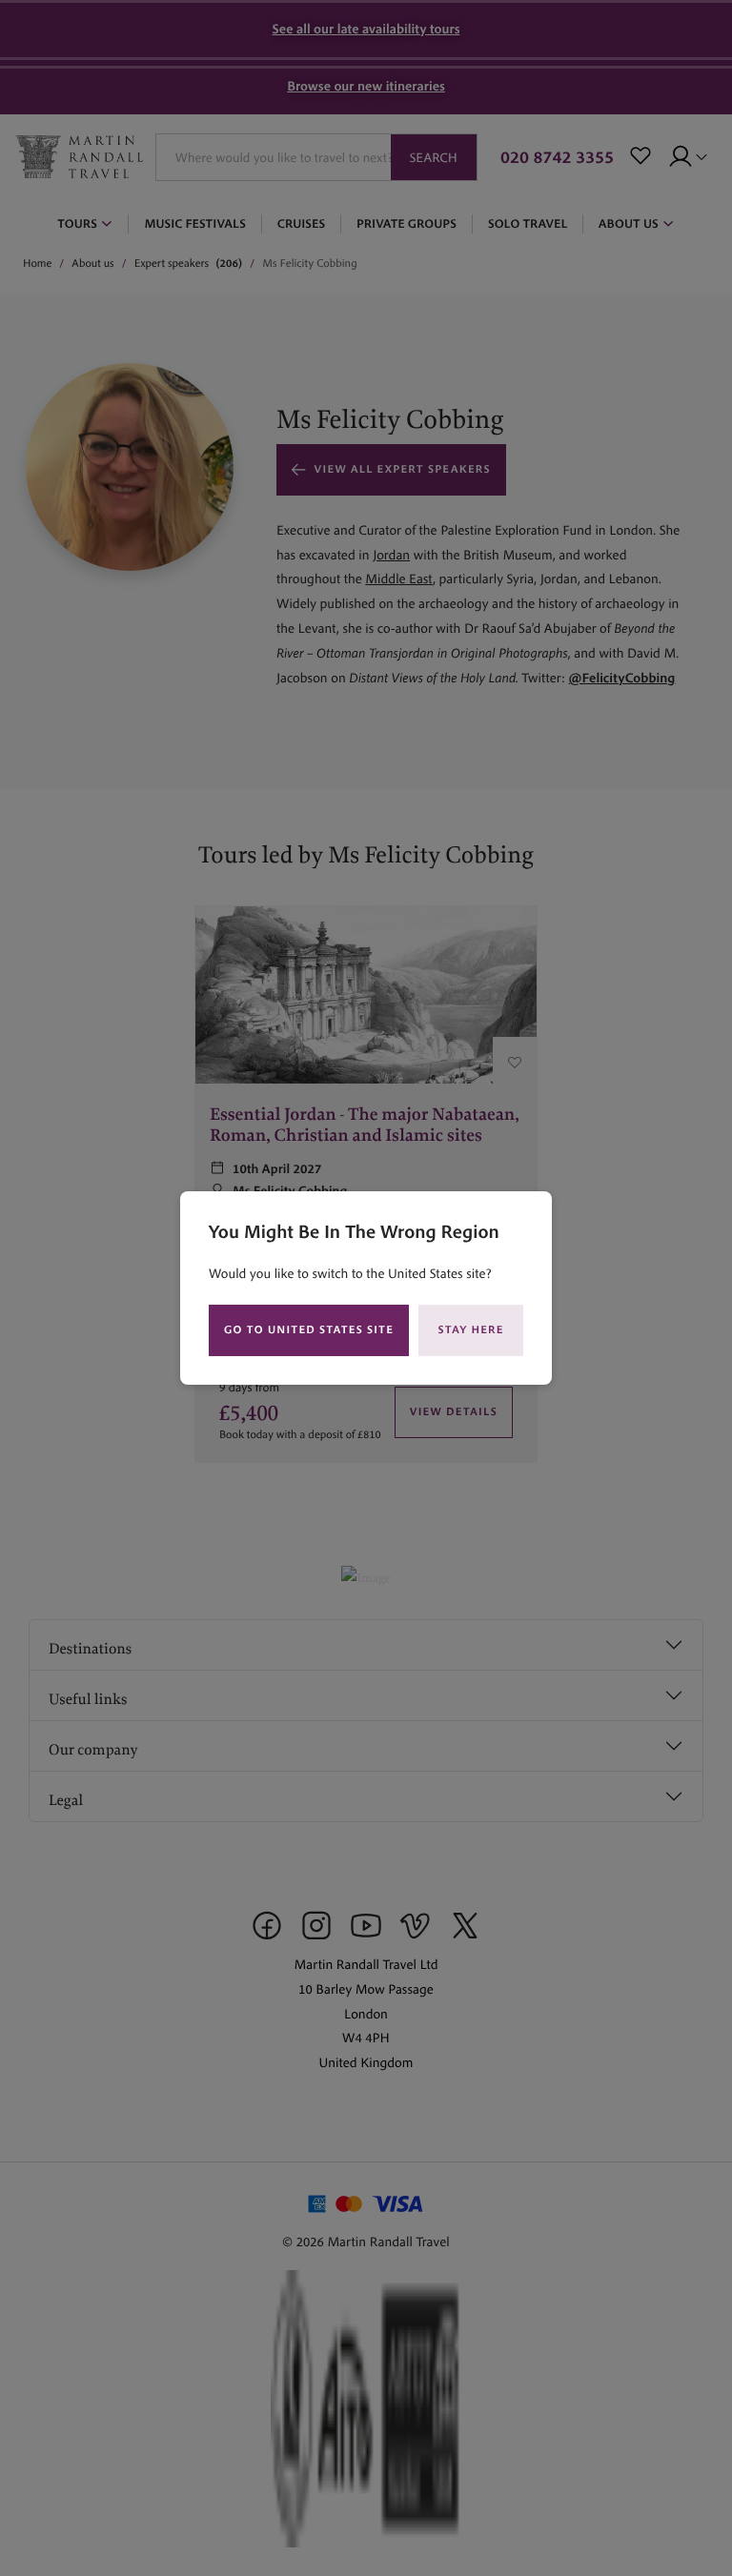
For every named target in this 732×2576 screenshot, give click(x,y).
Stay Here (471, 1330)
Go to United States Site (309, 1330)
